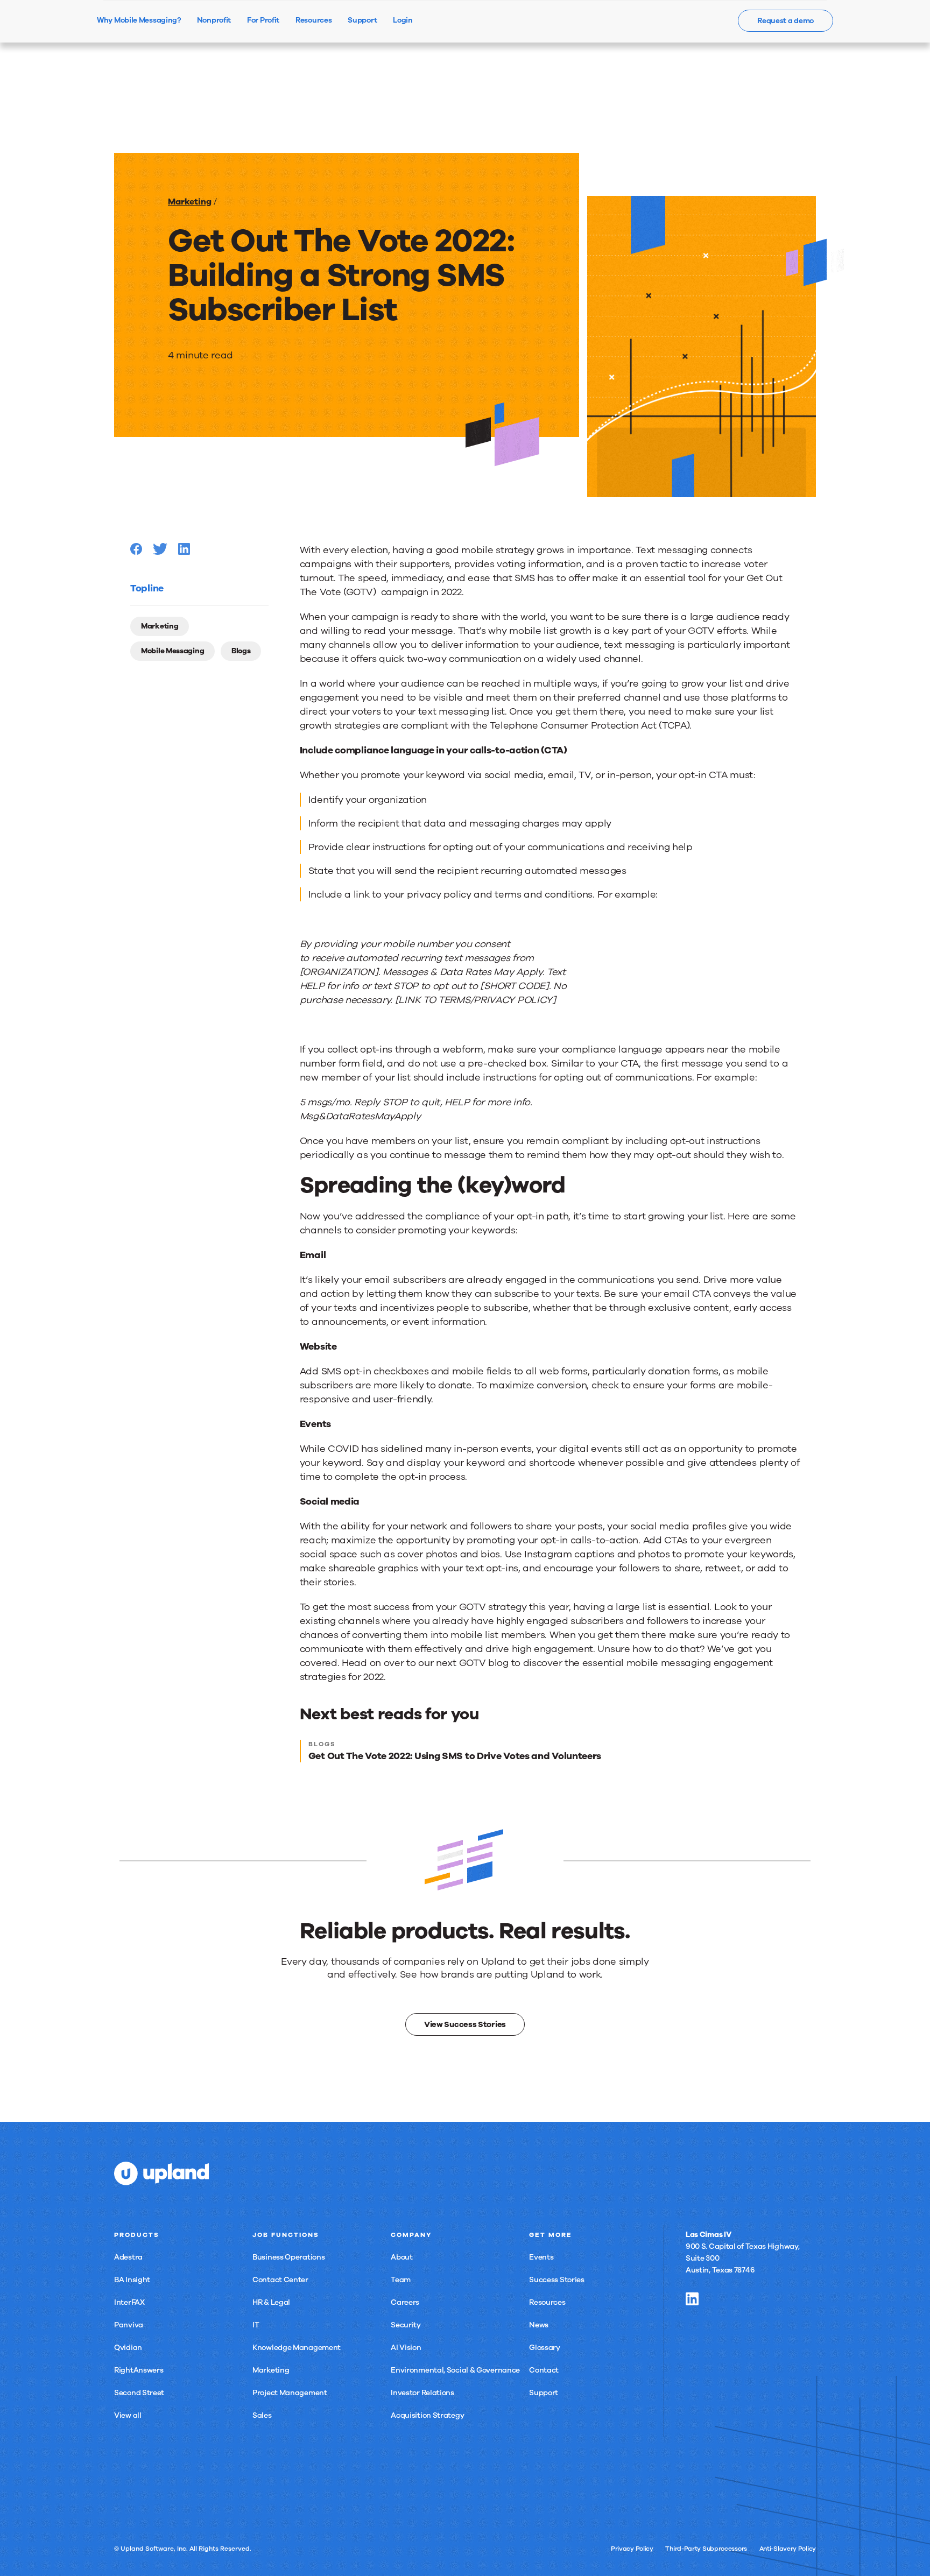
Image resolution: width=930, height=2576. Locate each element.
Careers (405, 2302)
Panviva (129, 2325)
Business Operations (288, 2257)
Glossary (545, 2348)
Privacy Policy (632, 2549)
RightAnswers (139, 2370)
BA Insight (132, 2280)
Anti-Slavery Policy (788, 2549)
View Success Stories (465, 2024)
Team (401, 2280)
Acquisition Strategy (427, 2415)
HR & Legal (271, 2302)
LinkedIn (692, 2299)
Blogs (241, 651)
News (539, 2325)
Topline (147, 588)
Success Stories (557, 2280)
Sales (262, 2415)
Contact (544, 2370)
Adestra (128, 2257)
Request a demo (785, 21)
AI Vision (406, 2348)
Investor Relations (422, 2393)
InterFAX (129, 2302)
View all (128, 2415)
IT (256, 2325)
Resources (547, 2302)
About (402, 2257)
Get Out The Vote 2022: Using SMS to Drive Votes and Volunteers (455, 1756)
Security (406, 2325)
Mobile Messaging (172, 651)
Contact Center (280, 2280)
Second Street (139, 2393)
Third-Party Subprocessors (706, 2549)
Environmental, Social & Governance (455, 2370)
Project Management (290, 2393)
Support (544, 2393)
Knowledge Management (297, 2348)
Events (541, 2257)
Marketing (190, 202)
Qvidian (128, 2348)
